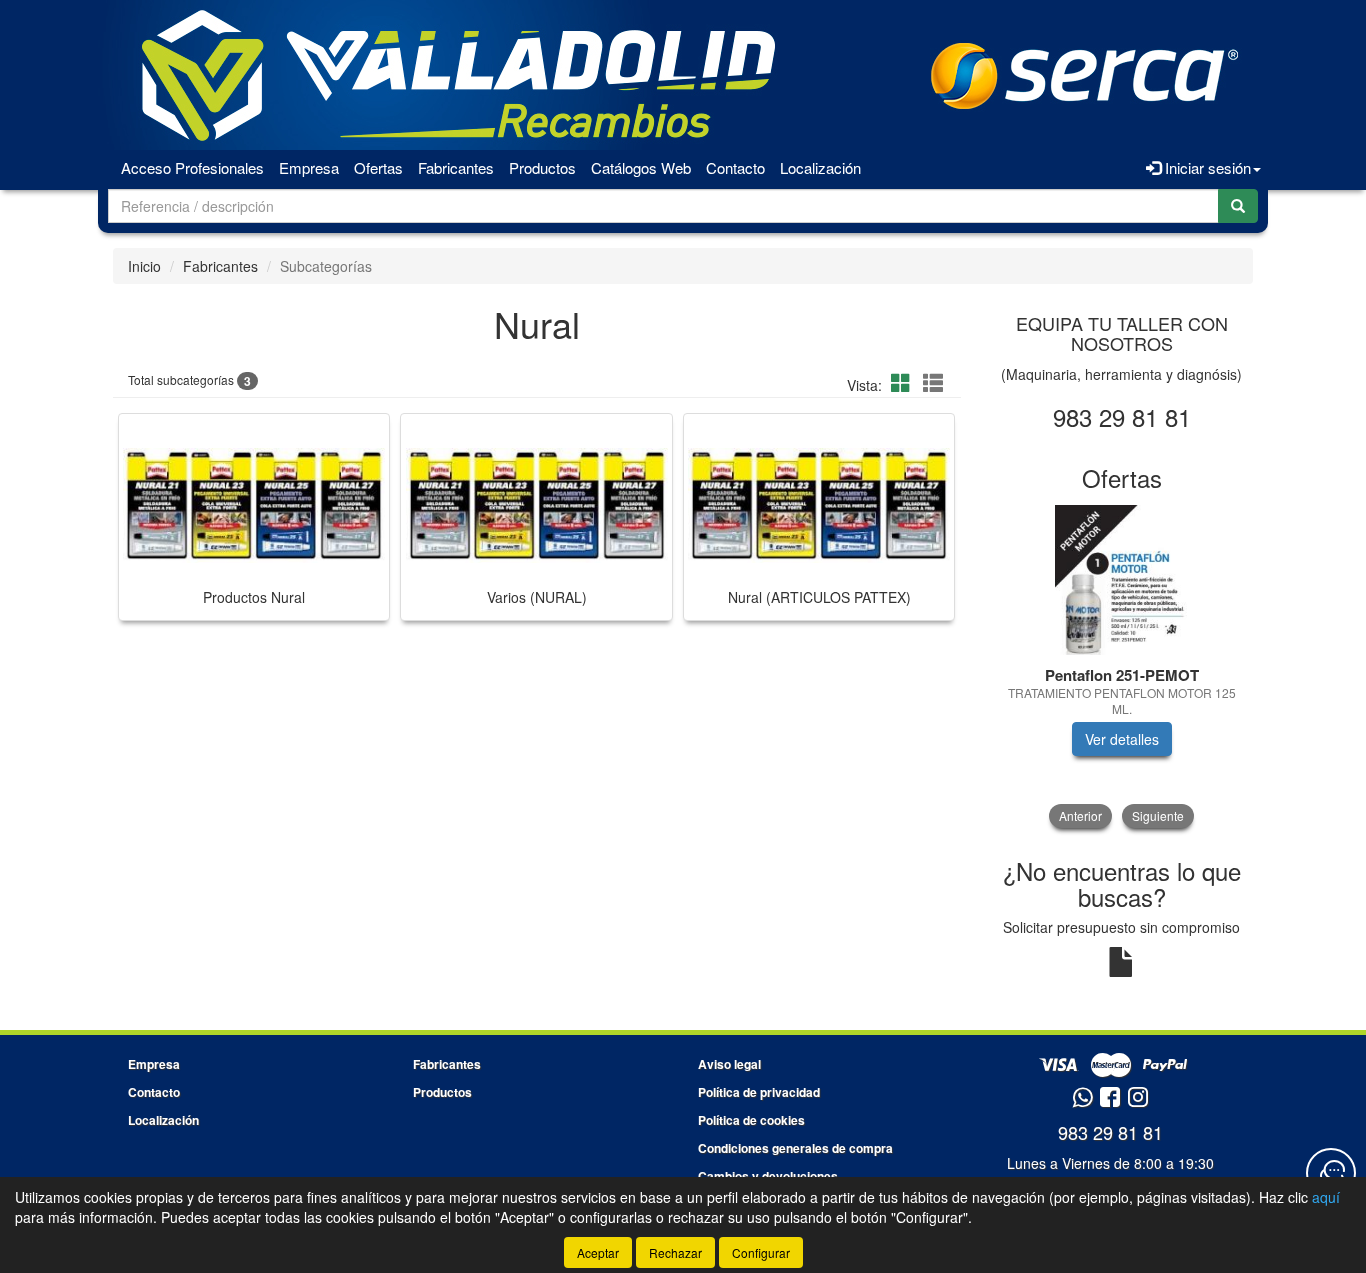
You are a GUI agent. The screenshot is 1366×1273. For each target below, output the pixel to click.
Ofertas (378, 167)
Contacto (735, 167)
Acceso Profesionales (192, 167)
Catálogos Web (641, 167)
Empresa (309, 167)
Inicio (144, 266)
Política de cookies (751, 1120)
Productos (542, 167)
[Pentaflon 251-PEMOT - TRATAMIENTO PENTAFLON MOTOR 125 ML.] (1122, 580)
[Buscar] (1238, 206)
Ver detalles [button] (1122, 739)
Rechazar (675, 1252)
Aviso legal (729, 1064)
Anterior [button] (1080, 815)
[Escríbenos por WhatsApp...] (1082, 1098)
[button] (904, 382)
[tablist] (1122, 666)
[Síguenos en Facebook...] (1110, 1098)
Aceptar (598, 1252)
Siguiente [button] (1158, 815)
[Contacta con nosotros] (1331, 1173)
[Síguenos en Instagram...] (1138, 1098)
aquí (1326, 1197)
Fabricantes (456, 167)
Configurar (761, 1252)
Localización (820, 167)
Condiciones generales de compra (795, 1148)
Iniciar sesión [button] (1206, 167)
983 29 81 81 (1110, 1132)
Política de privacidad (759, 1092)
